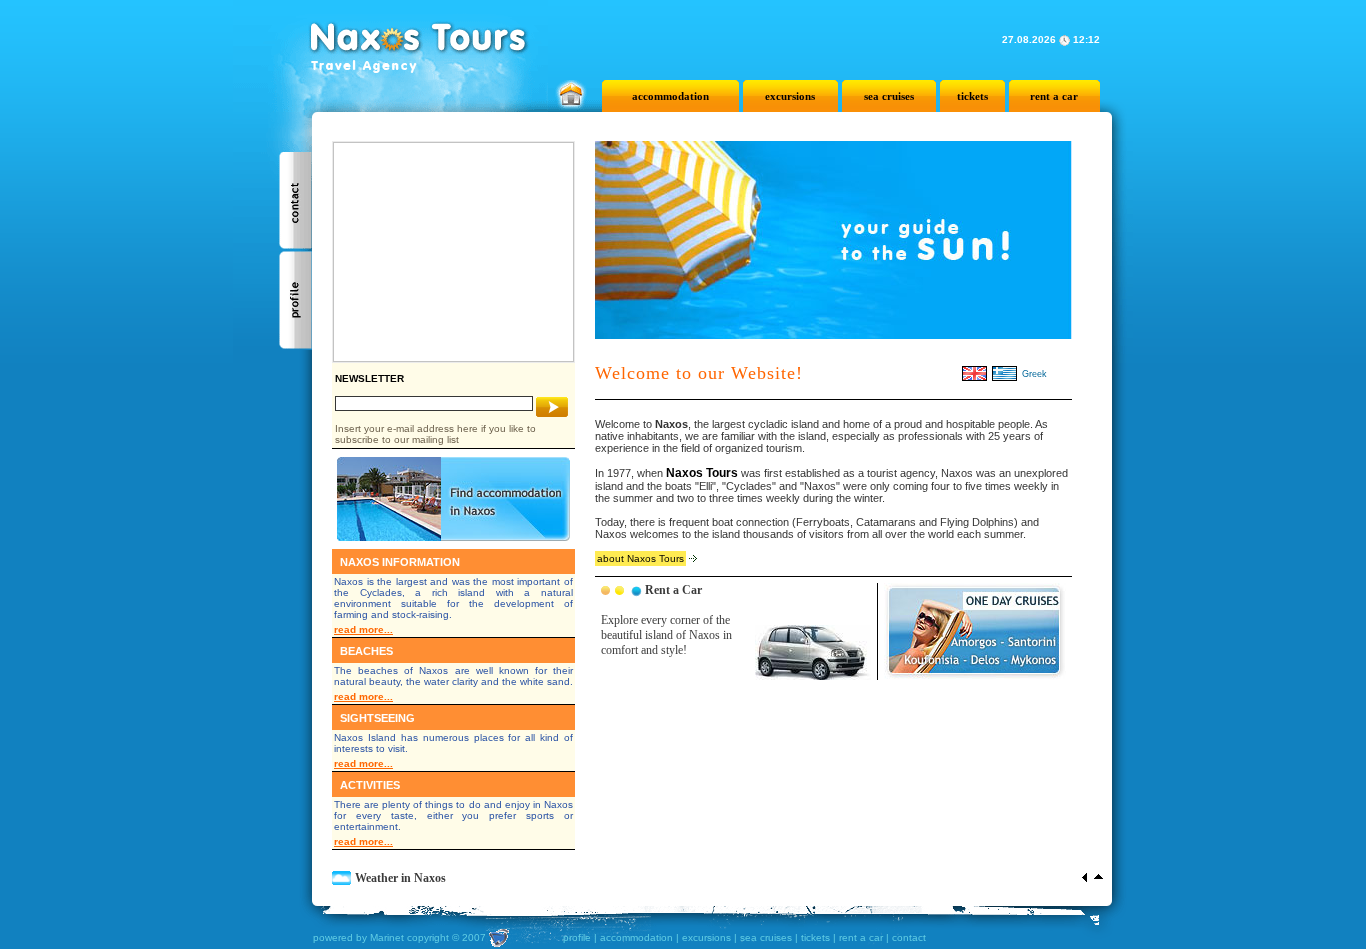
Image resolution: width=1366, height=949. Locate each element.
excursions (790, 96)
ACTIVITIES (370, 785)
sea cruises (889, 96)
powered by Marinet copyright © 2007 (399, 936)
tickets (972, 96)
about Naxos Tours (640, 558)
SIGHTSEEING (377, 718)
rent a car (1054, 96)
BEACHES (366, 651)
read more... (363, 629)
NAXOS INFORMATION (400, 562)
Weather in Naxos (400, 878)
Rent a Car (673, 590)
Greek (1034, 374)
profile (577, 937)
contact (909, 937)
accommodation (670, 96)
